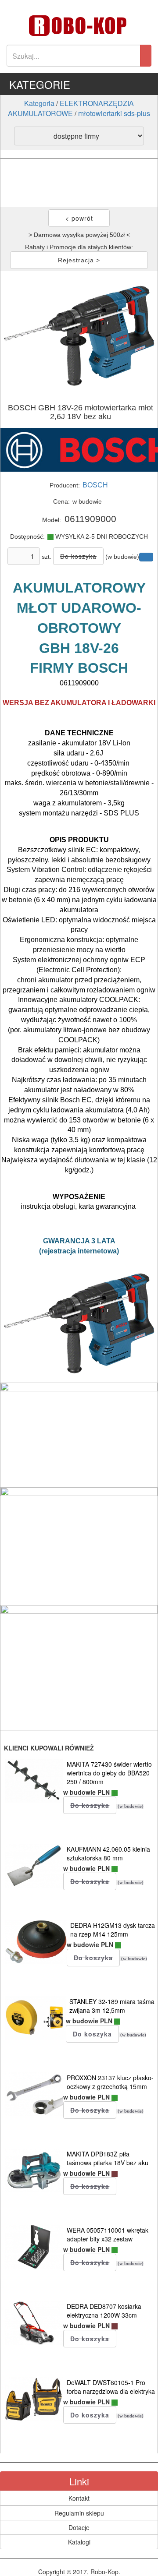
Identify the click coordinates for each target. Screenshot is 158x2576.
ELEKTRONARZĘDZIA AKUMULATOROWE (71, 108)
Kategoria (39, 103)
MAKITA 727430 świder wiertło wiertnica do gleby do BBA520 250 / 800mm (109, 1773)
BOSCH (95, 485)
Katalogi (79, 2542)
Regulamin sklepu (79, 2513)
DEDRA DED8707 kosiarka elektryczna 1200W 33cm (104, 2311)
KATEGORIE (40, 84)
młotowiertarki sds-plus (114, 113)
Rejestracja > (79, 260)
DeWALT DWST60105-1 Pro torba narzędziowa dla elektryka (111, 2387)
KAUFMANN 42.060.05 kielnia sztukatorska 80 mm (108, 1853)
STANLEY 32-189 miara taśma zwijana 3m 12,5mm (112, 2006)
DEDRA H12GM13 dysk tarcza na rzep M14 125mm (113, 1930)
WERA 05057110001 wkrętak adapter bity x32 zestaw (108, 2234)
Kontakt (79, 2498)
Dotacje (79, 2527)
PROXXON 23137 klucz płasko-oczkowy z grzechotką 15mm (110, 2082)
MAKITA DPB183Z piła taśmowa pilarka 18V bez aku (108, 2158)
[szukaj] (146, 56)
